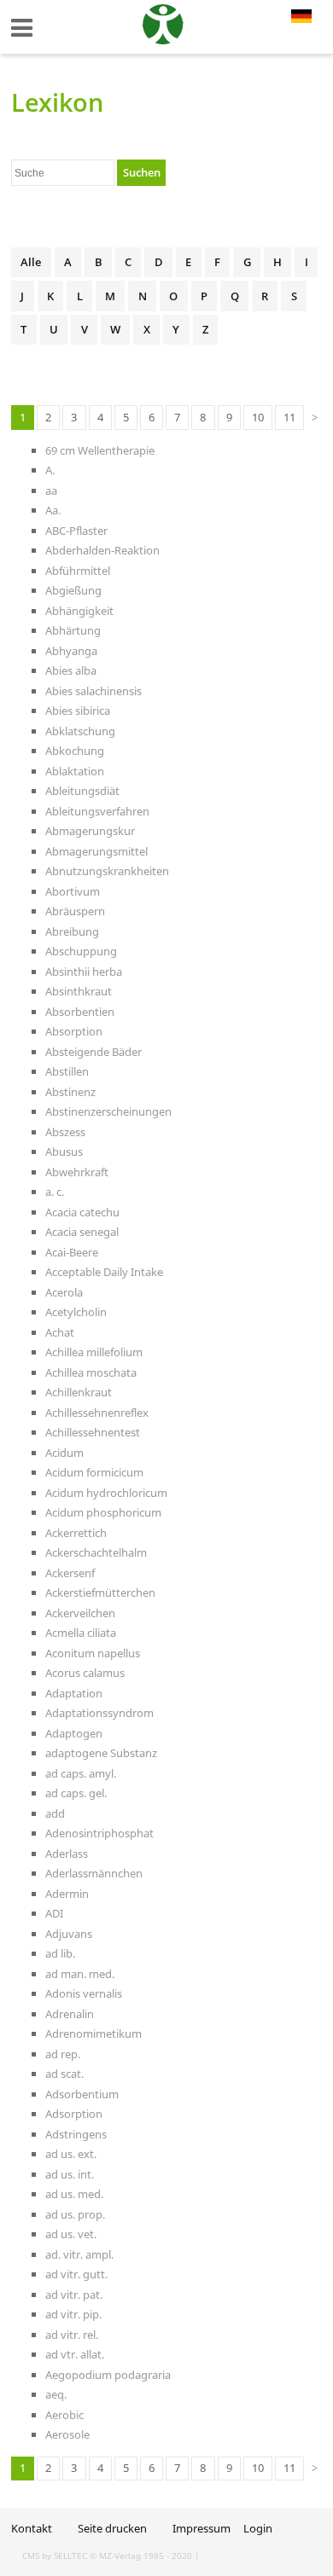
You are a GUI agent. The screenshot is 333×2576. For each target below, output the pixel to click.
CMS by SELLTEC (55, 2556)
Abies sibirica (78, 711)
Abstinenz (70, 1092)
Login (258, 2528)
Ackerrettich (76, 1533)
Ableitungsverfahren (97, 811)
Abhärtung (73, 630)
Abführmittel (78, 571)
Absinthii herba (84, 972)
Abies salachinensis (93, 691)
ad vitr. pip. (73, 2314)
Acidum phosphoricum (103, 1512)
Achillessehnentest (93, 1432)
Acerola (64, 1292)
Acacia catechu (82, 1212)
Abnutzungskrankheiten (107, 871)
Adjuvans (69, 1934)
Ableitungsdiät (82, 791)
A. (50, 470)
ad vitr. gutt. (76, 2274)
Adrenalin (70, 2014)
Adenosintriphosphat (99, 1833)
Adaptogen (74, 1733)
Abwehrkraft (77, 1172)
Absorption (74, 1031)
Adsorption (74, 2114)
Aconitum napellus (93, 1653)
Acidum (64, 1453)
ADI (54, 1913)
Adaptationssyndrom (99, 1713)
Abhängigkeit (79, 611)
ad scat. (64, 2074)
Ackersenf (70, 1573)
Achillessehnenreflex (97, 1413)
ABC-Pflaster (76, 531)
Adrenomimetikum (93, 2034)
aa (51, 490)
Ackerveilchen (80, 1613)
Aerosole (67, 2434)
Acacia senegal (82, 1232)
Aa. (53, 510)
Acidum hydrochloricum (106, 1493)
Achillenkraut (79, 1392)
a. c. (55, 1192)
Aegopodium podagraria (108, 2375)
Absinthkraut (79, 991)
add (55, 1813)
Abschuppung (81, 951)
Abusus (64, 1152)
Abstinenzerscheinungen (108, 1111)
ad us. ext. (71, 2154)
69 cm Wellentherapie (100, 450)
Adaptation (74, 1693)
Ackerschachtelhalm (96, 1552)
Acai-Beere (72, 1252)
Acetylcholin (76, 1312)
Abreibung (72, 931)
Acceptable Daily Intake (104, 1272)
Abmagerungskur (90, 831)
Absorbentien (80, 1012)
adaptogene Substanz (101, 1753)
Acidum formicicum (94, 1472)
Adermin (67, 1894)
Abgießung (73, 590)
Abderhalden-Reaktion (102, 550)
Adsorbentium (82, 2094)
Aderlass (67, 1854)
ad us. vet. (71, 2234)
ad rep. (63, 2054)
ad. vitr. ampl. (79, 2254)
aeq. (56, 2394)
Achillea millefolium (94, 1352)
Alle (31, 262)
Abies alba (71, 670)
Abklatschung (80, 731)
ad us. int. (70, 2174)
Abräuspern (75, 911)
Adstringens (76, 2134)
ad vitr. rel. (72, 2335)
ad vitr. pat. (74, 2295)
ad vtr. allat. (75, 2354)
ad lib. (60, 1953)
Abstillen (67, 1071)
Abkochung (75, 751)
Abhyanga (71, 651)
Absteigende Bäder (93, 1052)
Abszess (65, 1132)
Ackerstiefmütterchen (100, 1593)
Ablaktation (75, 771)
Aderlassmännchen (94, 1873)
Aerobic (64, 2415)
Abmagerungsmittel (96, 851)
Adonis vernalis (84, 1993)
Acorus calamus (85, 1673)
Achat (60, 1332)
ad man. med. (80, 1974)
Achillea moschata (91, 1372)
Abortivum (73, 891)
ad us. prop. (75, 2214)
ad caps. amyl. (81, 1773)
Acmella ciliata (81, 1633)
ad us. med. (74, 2194)
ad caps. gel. (76, 1793)
